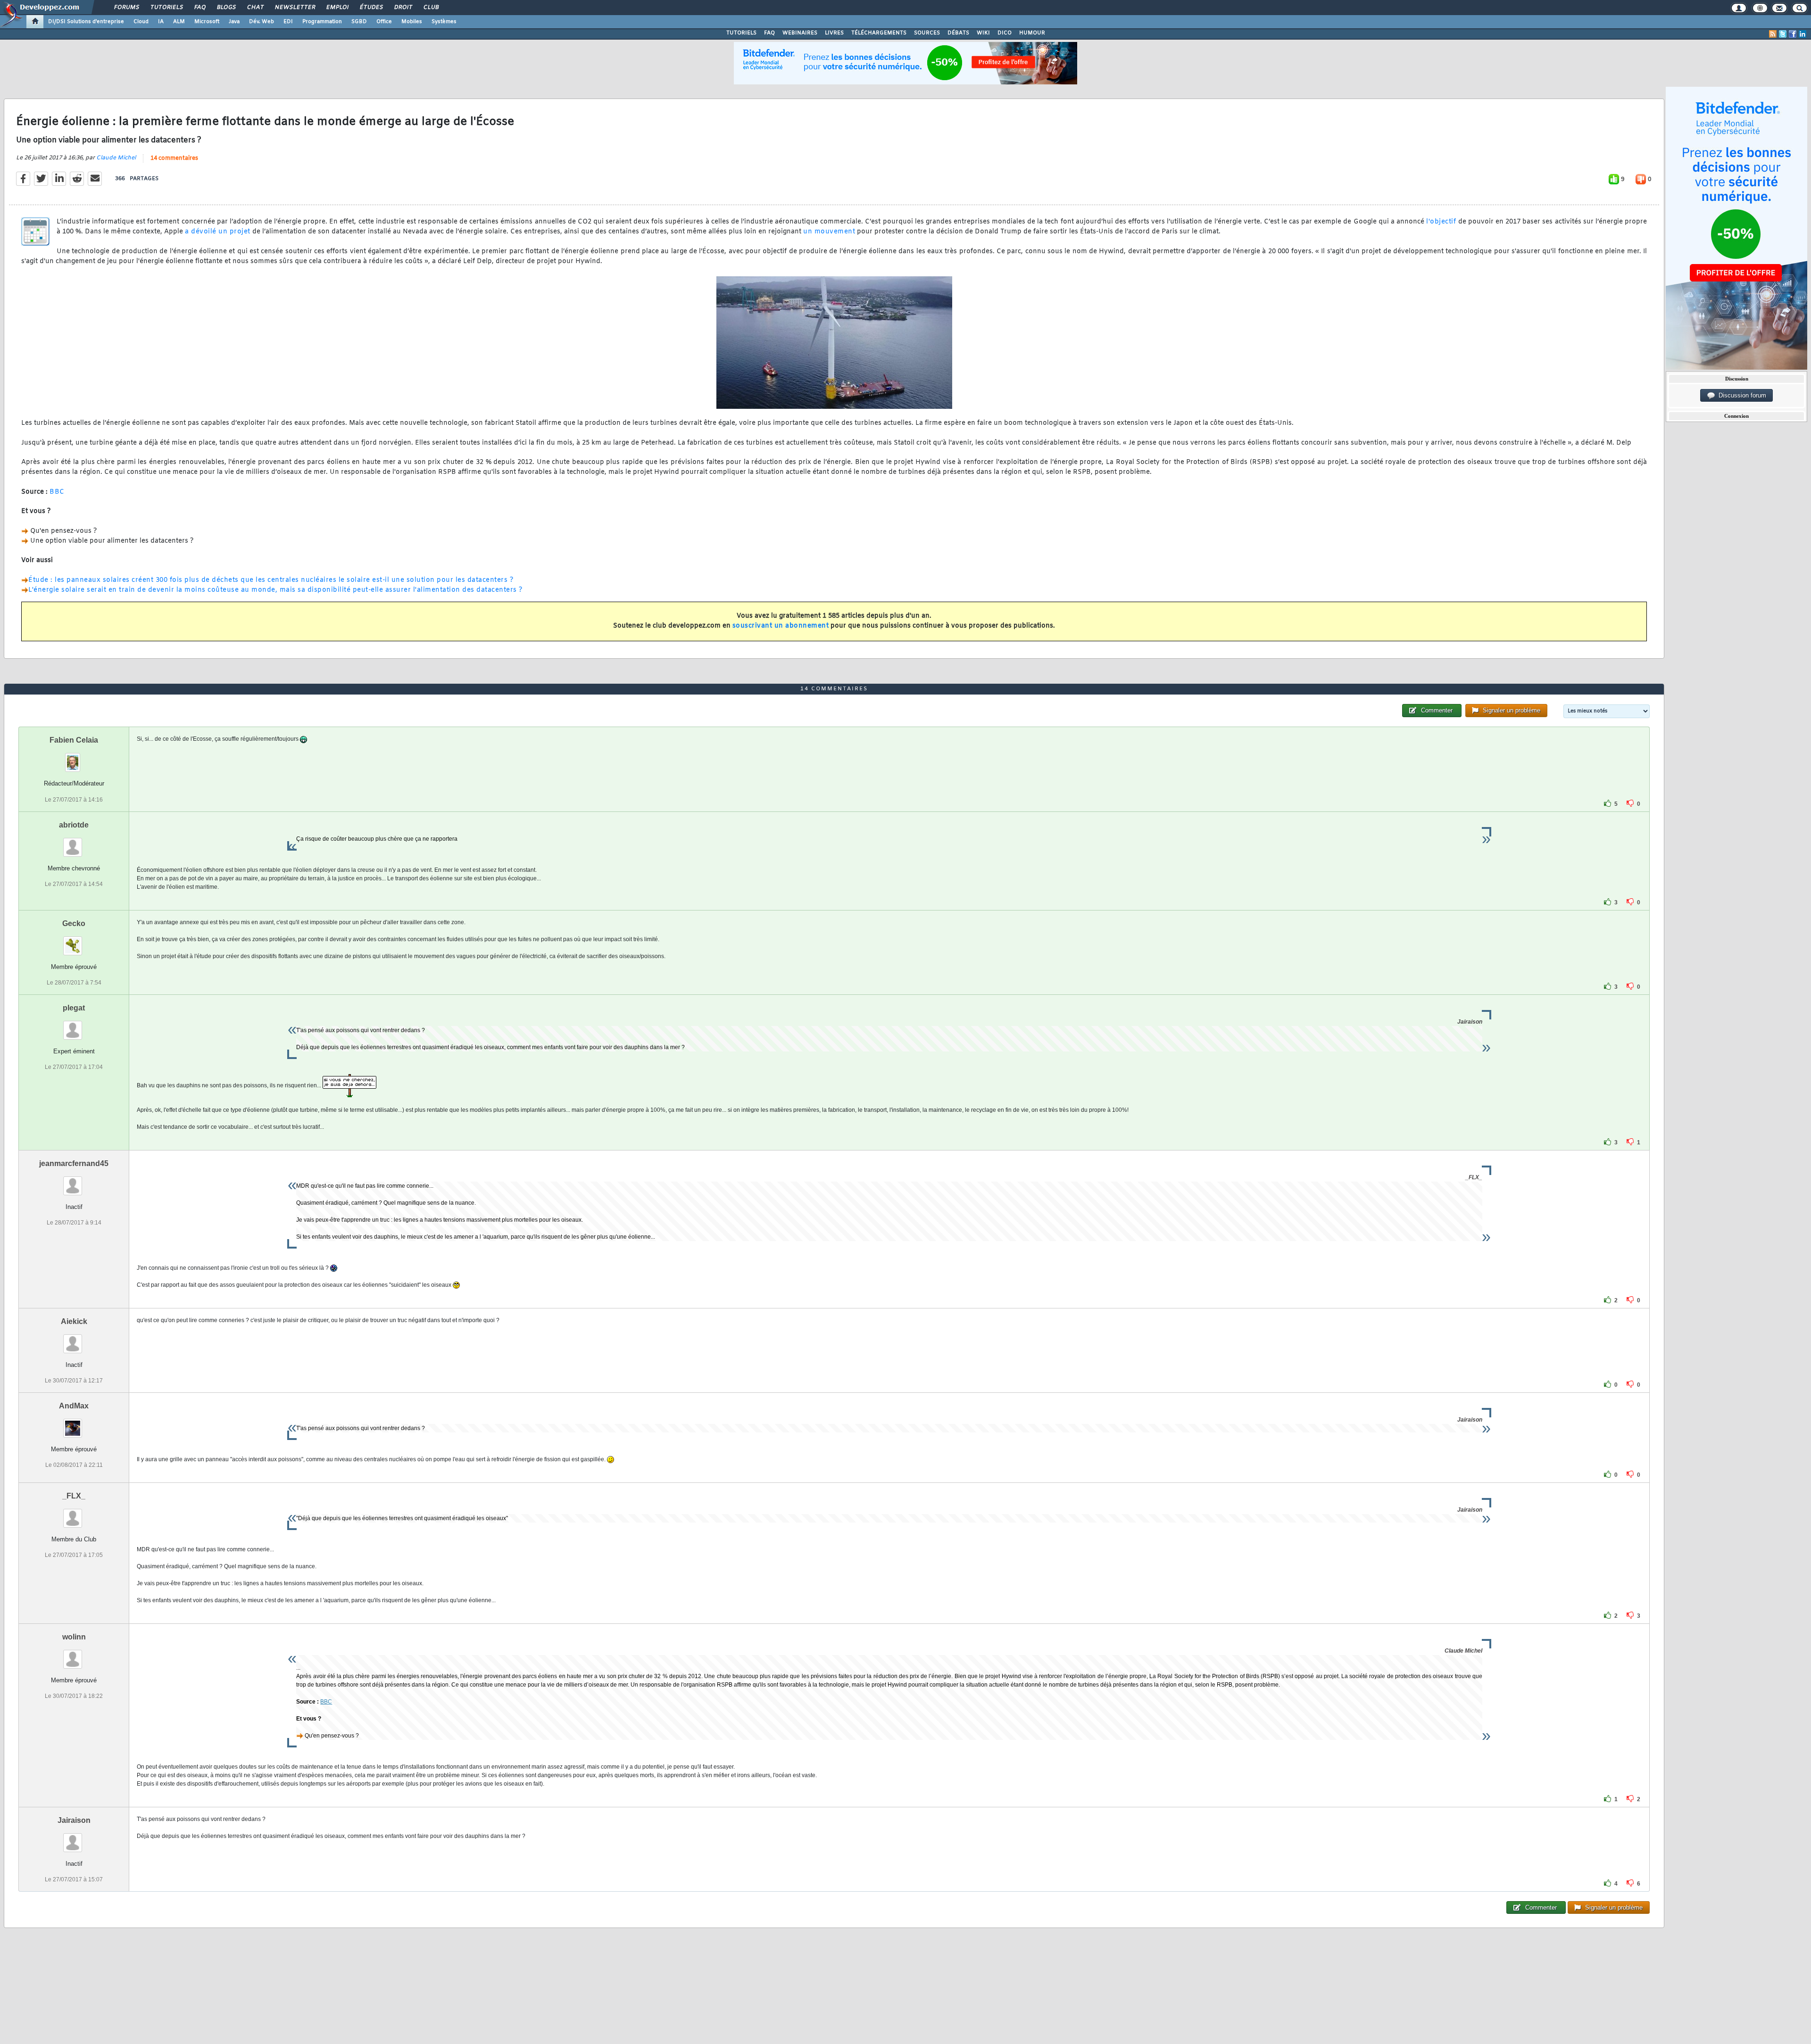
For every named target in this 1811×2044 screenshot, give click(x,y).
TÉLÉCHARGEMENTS (879, 33)
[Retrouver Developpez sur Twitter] (1783, 34)
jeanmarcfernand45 (74, 1163)
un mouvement (829, 232)
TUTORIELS (741, 33)
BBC (57, 492)
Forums (126, 8)
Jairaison (74, 1820)
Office (384, 22)
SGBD (359, 22)
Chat (255, 8)
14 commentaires (174, 158)
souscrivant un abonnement (781, 626)
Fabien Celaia (74, 740)
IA (161, 22)
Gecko (74, 923)
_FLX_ (74, 1496)
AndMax (74, 1406)
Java (234, 22)
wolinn (74, 1637)
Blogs (226, 8)
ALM (179, 22)
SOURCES (927, 33)
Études (371, 8)
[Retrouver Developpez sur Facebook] (1793, 34)
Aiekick (74, 1321)
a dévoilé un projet (219, 232)
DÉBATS (958, 33)
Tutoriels (166, 8)
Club (431, 8)
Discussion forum (1740, 395)
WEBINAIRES (800, 33)
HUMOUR (1032, 33)
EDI (288, 22)
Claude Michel (116, 158)
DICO (1005, 33)
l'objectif (1442, 222)
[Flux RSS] (1773, 34)
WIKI (983, 33)
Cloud (141, 22)
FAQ (199, 8)
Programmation (322, 22)
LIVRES (834, 33)
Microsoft (207, 22)
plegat (74, 1008)
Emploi (337, 8)
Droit (403, 8)
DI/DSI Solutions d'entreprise (86, 22)
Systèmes (444, 22)
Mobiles (412, 22)
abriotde (74, 825)
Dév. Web (262, 22)
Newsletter (295, 8)
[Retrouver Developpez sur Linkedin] (1803, 34)
